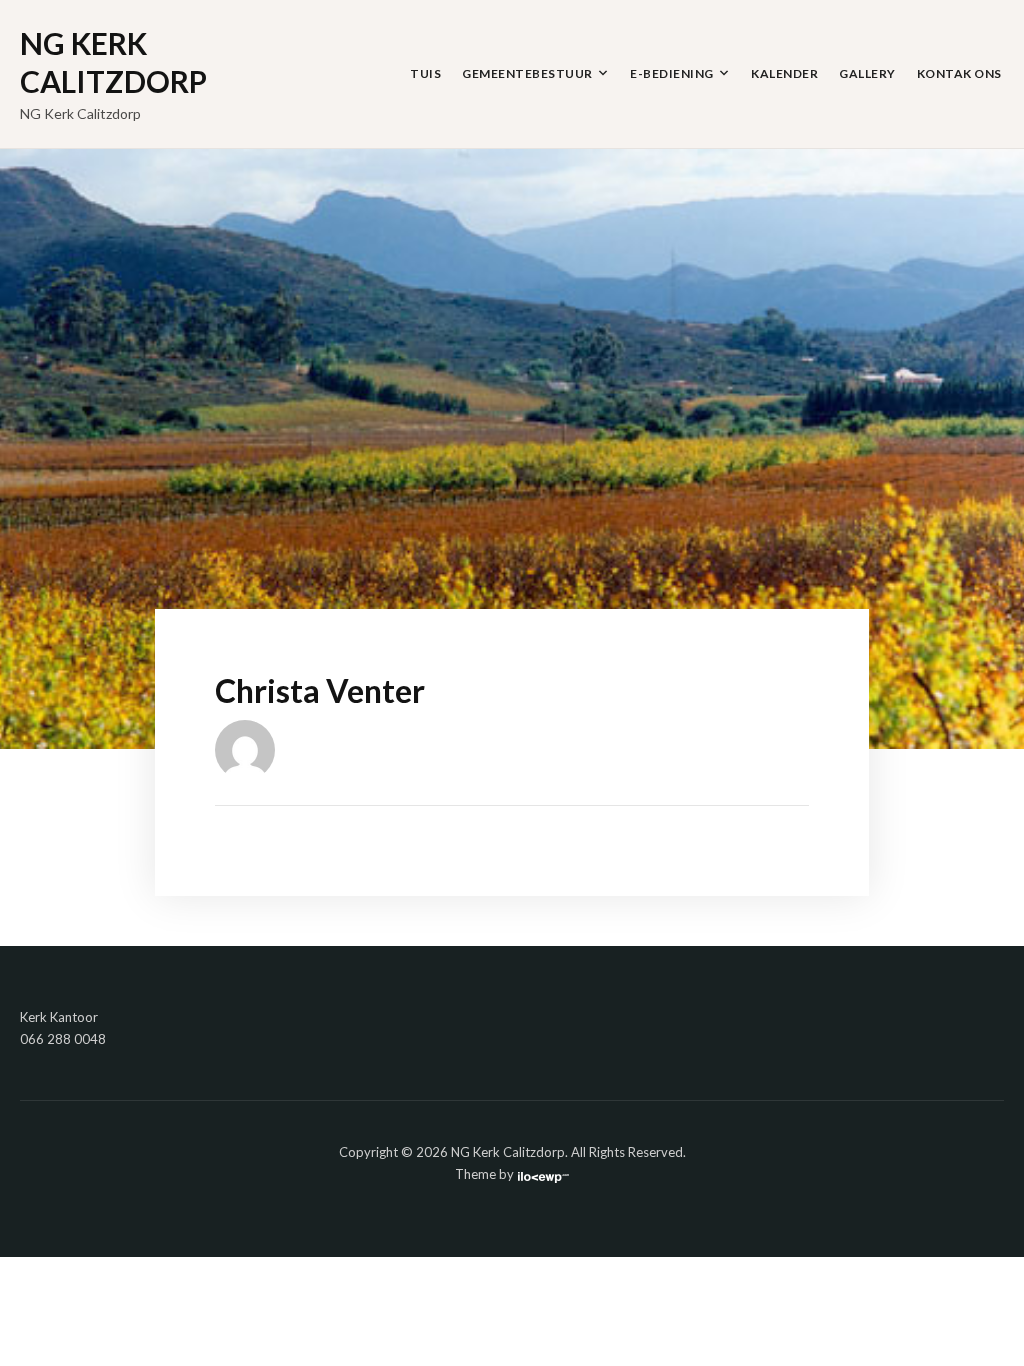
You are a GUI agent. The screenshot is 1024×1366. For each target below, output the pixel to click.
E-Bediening (672, 73)
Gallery (867, 73)
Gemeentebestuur (527, 73)
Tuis (425, 73)
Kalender (784, 73)
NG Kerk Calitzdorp (113, 62)
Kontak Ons (959, 73)
